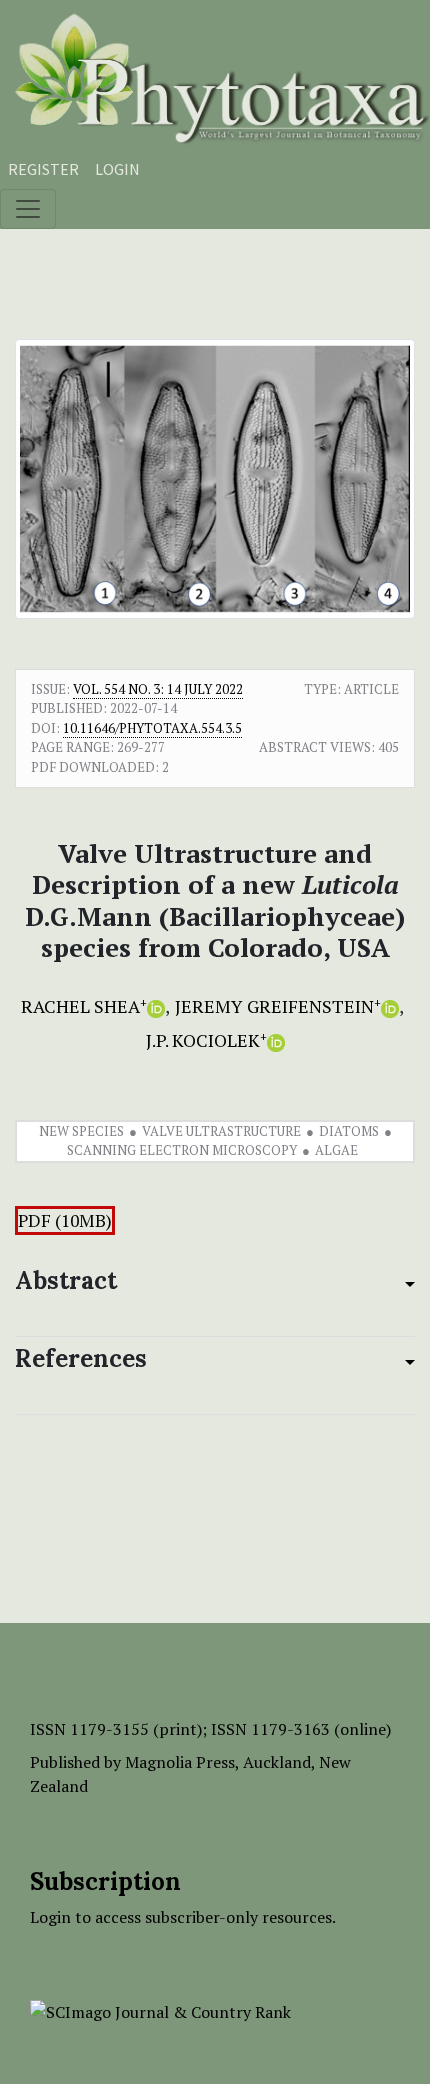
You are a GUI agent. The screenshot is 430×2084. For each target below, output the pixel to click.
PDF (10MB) (65, 1220)
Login (117, 169)
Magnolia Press (180, 1762)
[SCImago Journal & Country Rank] (160, 2010)
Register (43, 169)
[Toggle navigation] (28, 209)
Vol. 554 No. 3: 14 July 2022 (158, 689)
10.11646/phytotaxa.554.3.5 (152, 728)
